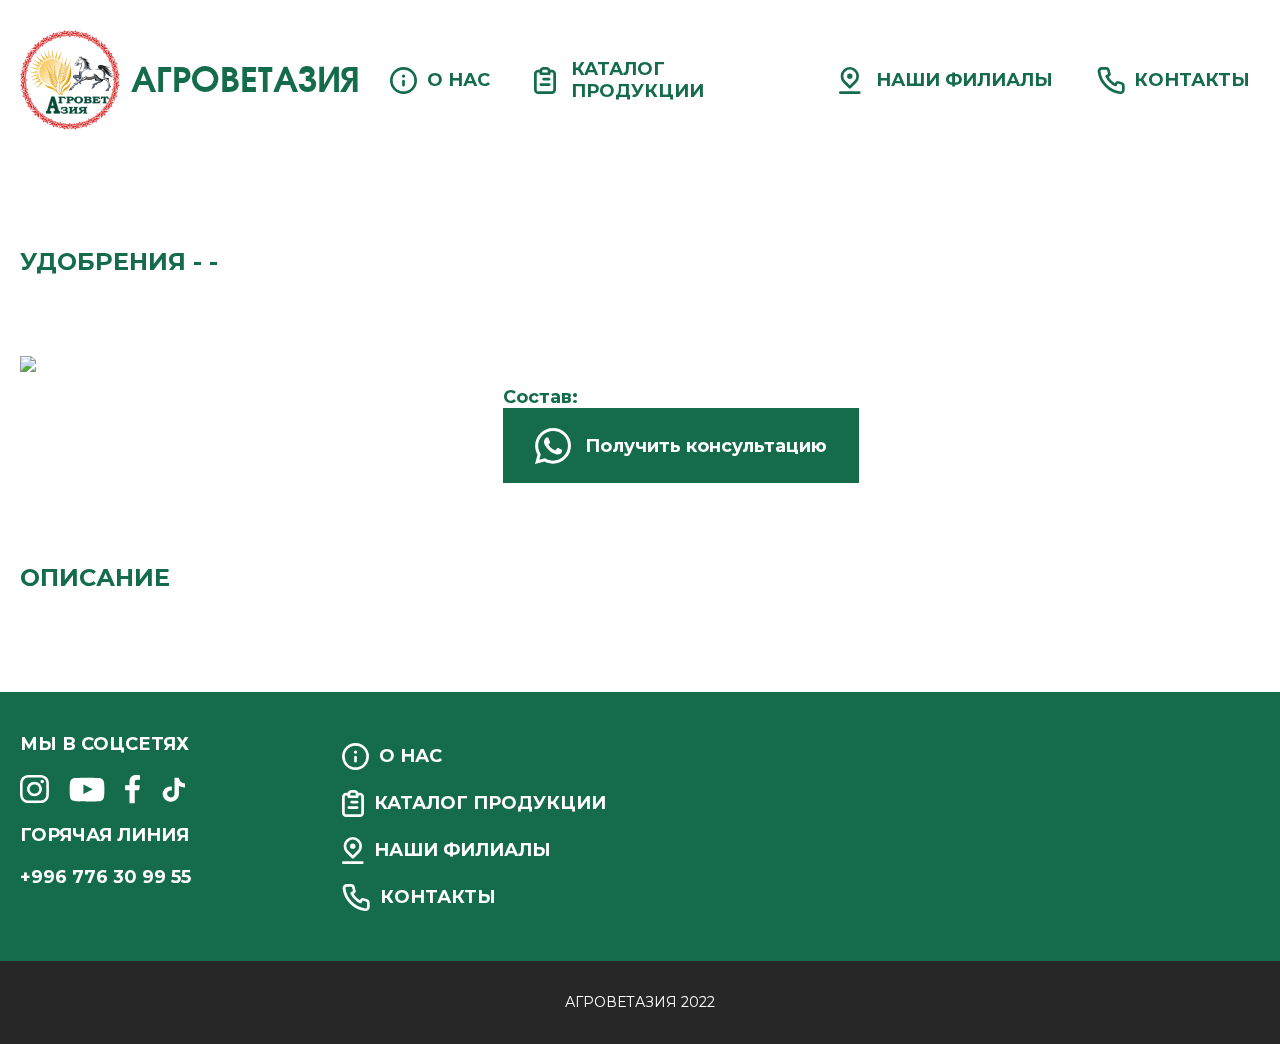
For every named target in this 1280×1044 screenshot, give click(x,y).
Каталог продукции (637, 80)
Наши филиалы (964, 80)
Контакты (1192, 80)
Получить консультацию (706, 446)
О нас (458, 80)
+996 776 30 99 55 (105, 877)
